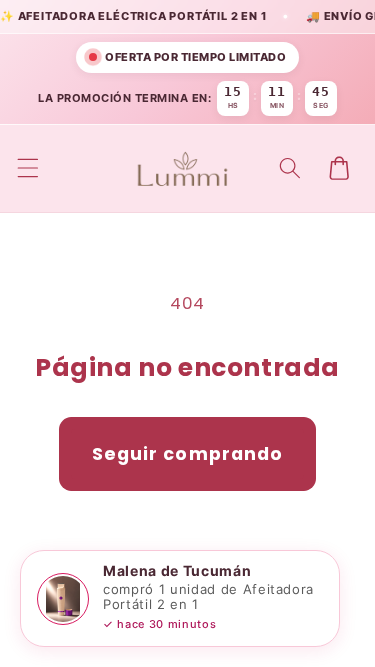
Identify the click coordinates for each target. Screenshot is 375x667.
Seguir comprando (188, 454)
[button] (27, 168)
